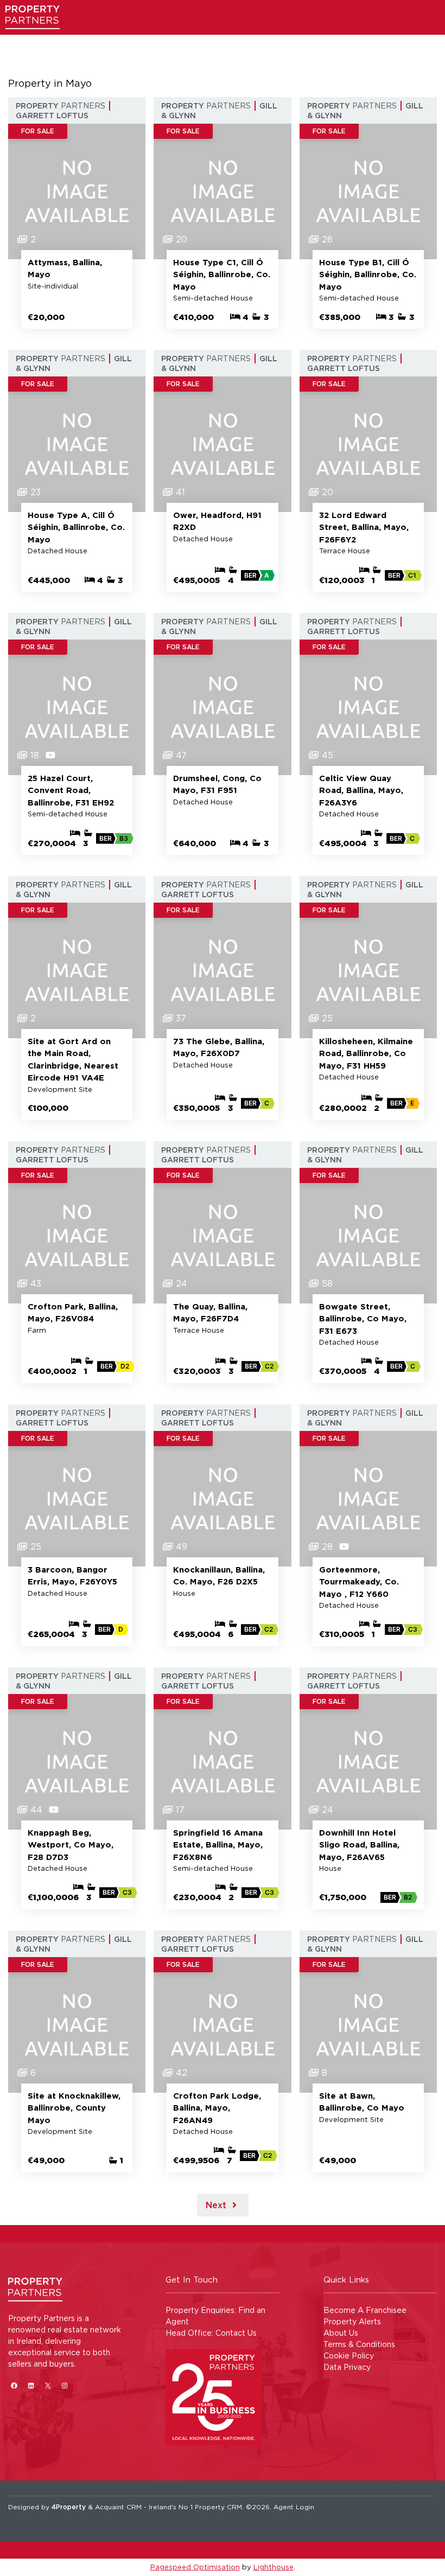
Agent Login (294, 2507)
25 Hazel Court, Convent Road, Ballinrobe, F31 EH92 (71, 790)
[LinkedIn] (31, 2386)
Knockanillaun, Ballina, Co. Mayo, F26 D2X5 (219, 1576)
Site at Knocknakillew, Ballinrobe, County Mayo (74, 2108)
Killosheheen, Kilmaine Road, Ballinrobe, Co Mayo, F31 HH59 (366, 1053)
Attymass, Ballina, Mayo (65, 269)
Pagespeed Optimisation (195, 2567)
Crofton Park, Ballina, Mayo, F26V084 (73, 1313)
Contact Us (236, 2333)
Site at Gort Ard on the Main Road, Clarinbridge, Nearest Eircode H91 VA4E (73, 1060)
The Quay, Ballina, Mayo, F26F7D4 (210, 1313)
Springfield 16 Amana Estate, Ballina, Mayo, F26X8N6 (218, 1845)
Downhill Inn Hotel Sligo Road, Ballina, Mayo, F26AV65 (359, 1845)
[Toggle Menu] (427, 24)
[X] (47, 2386)
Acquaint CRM (118, 2507)
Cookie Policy (349, 2356)
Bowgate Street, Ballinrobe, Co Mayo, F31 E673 (363, 1319)
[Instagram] (64, 2386)
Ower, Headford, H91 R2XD (217, 521)
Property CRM (218, 2507)
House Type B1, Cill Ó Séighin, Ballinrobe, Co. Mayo (368, 274)
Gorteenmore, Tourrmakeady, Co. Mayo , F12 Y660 (359, 1582)
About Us (341, 2333)
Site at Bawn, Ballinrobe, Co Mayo (362, 2102)
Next (217, 2205)
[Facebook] (14, 2386)
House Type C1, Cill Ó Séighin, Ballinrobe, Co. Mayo (222, 274)
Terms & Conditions (359, 2344)
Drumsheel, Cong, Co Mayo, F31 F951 (217, 784)
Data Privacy (347, 2367)
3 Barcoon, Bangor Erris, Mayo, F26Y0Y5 (72, 1576)
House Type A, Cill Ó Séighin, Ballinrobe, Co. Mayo (76, 527)
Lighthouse (274, 2567)
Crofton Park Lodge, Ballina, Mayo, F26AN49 (217, 2108)
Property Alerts (352, 2321)
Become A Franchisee (365, 2310)
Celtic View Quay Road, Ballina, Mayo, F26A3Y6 (361, 790)
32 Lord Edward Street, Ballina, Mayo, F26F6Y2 (364, 527)
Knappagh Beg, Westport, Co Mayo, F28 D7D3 (71, 1845)
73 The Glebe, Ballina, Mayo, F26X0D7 (219, 1047)
